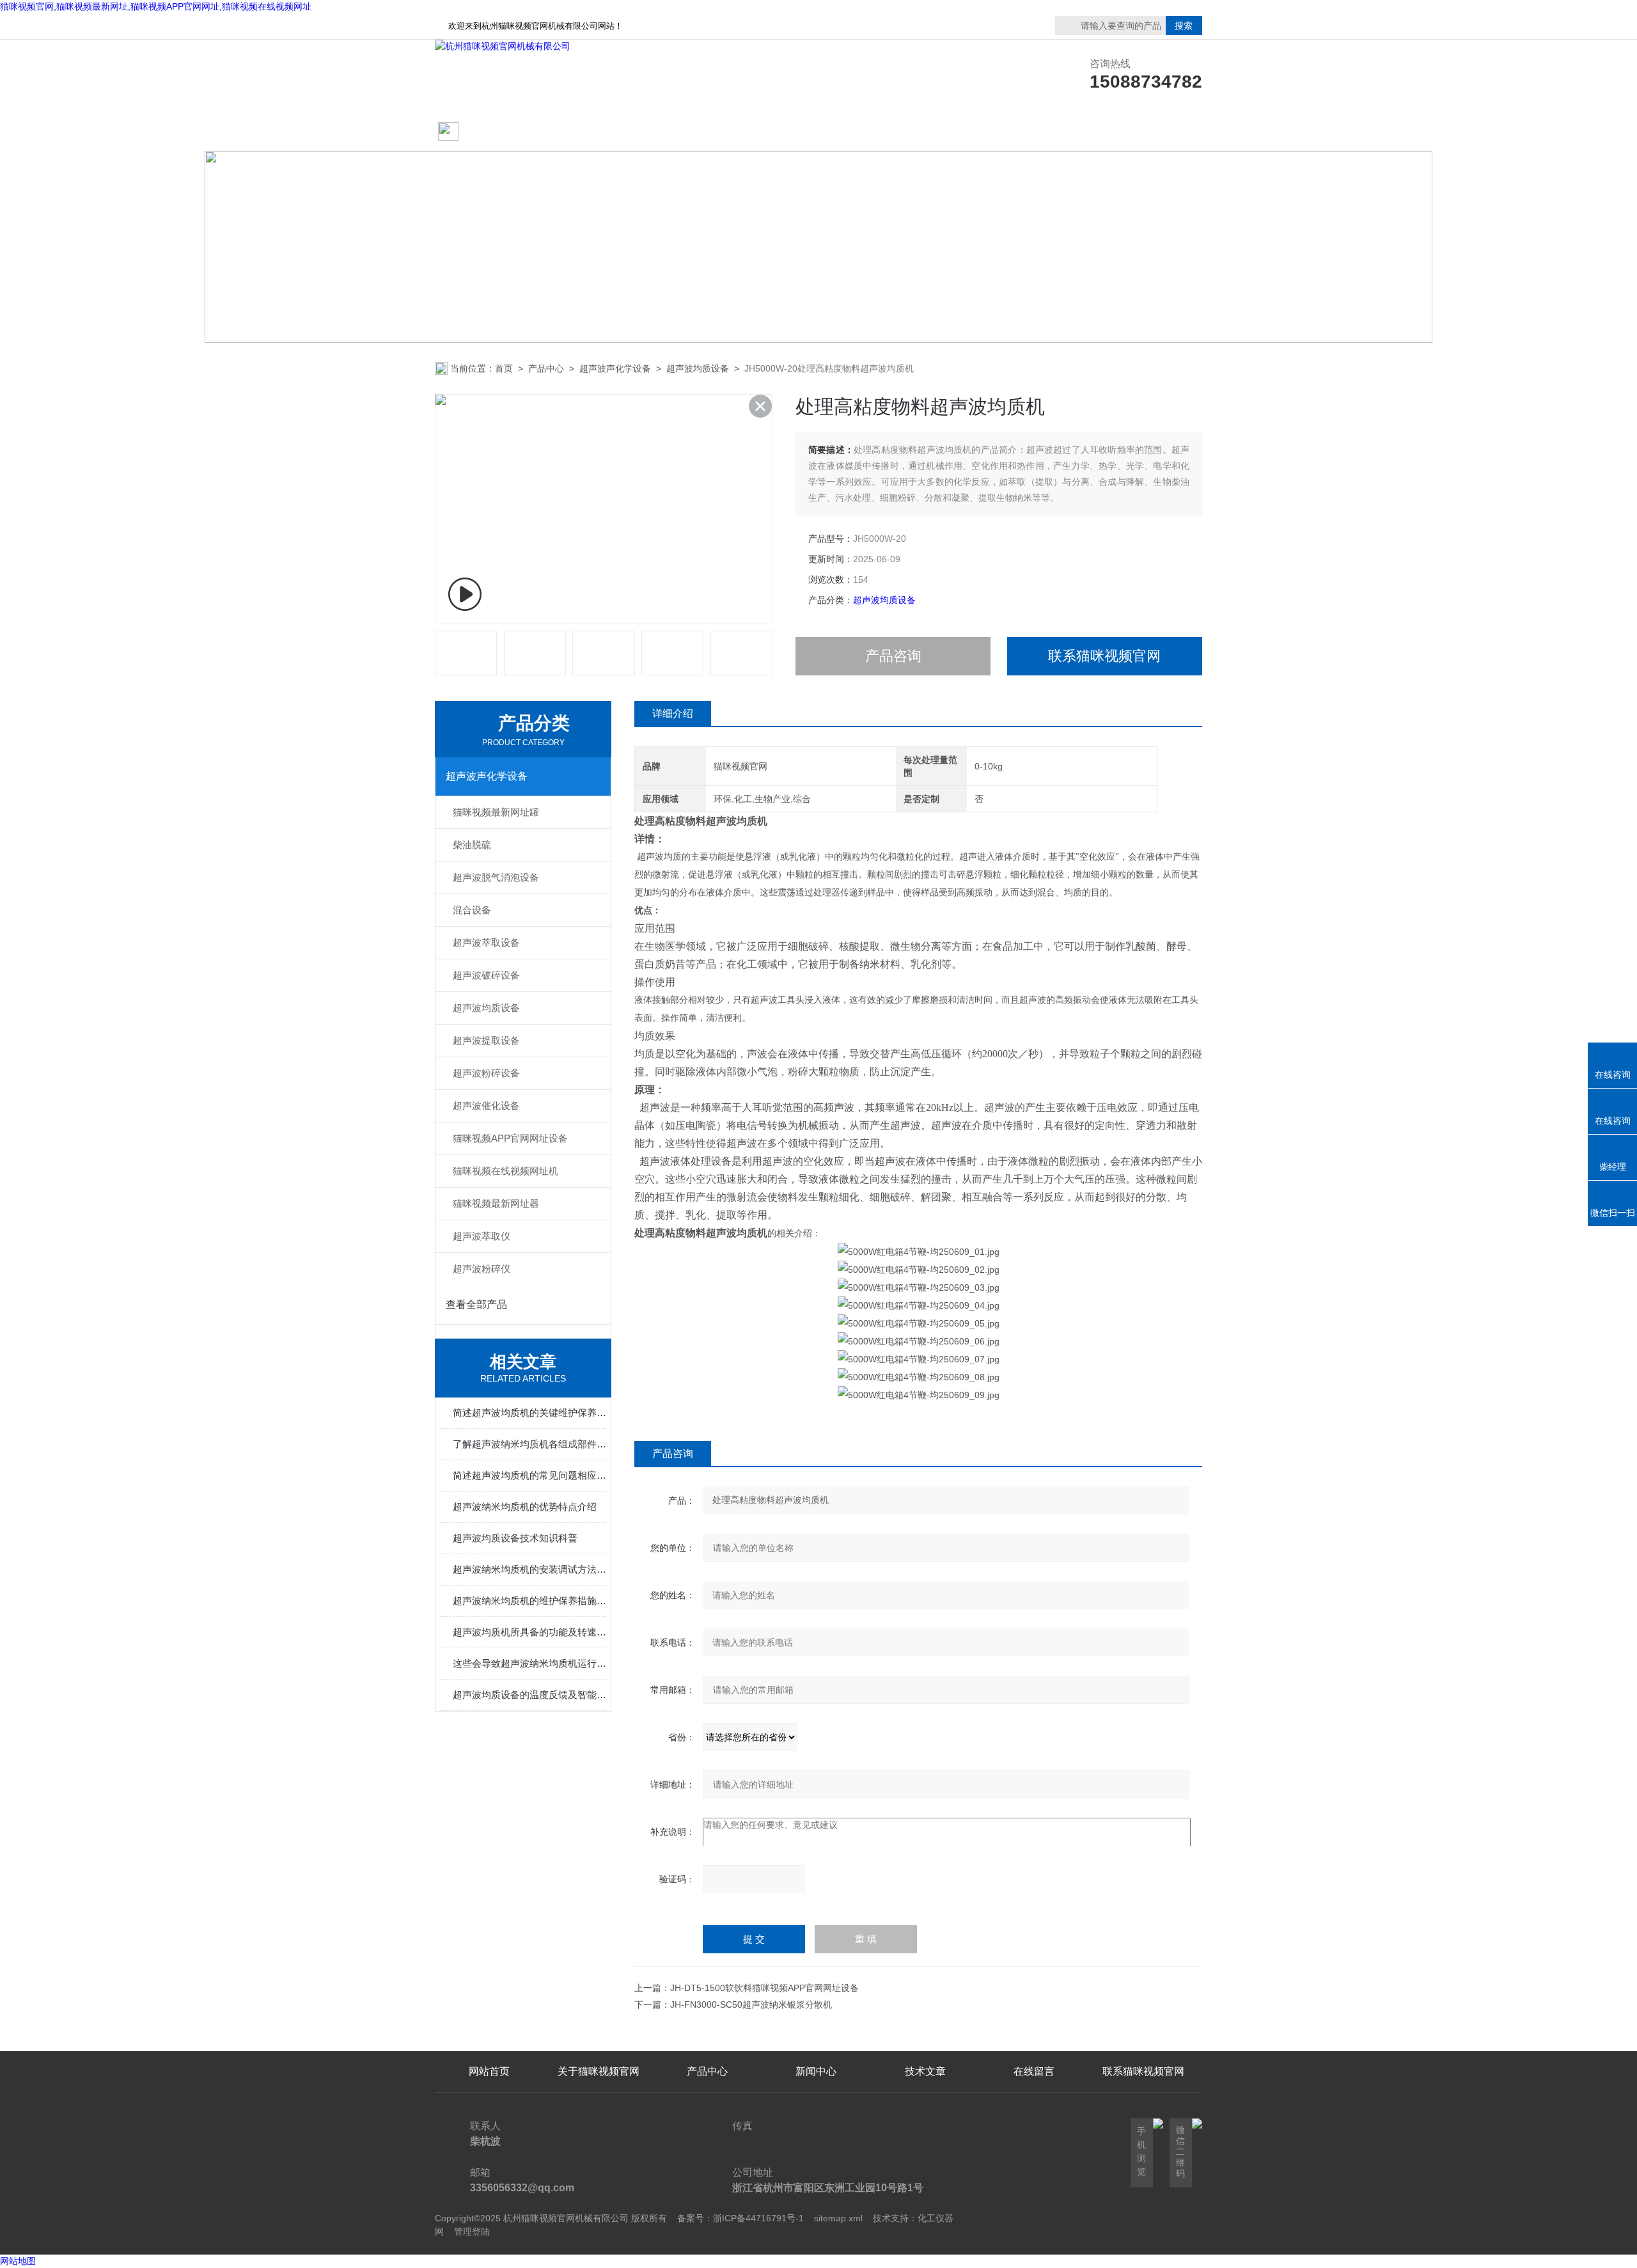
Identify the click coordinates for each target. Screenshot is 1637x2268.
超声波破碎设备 (486, 975)
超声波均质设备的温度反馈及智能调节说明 (529, 1695)
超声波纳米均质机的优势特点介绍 (525, 1507)
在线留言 (1143, 132)
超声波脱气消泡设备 (496, 877)
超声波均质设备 (698, 368)
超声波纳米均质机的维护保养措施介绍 (529, 1601)
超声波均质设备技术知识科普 (515, 1538)
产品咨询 (893, 656)
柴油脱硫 (472, 845)
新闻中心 (816, 2071)
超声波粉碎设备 (486, 1073)
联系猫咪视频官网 (1034, 132)
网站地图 (18, 2261)
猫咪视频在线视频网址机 (505, 1171)
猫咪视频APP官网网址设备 (510, 1138)
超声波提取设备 (486, 1040)
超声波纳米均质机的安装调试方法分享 (529, 1569)
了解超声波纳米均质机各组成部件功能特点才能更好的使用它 (529, 1444)
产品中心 (707, 132)
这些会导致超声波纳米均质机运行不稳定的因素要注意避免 (529, 1663)
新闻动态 (816, 132)
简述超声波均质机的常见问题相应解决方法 (529, 1475)
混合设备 (472, 910)
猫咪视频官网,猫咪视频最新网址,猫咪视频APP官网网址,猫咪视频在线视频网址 (156, 6)
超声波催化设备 (486, 1106)
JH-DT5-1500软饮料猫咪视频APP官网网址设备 (764, 1988)
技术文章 (925, 132)
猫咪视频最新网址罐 (496, 812)
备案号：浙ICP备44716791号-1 (740, 2218)
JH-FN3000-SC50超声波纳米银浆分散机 (751, 2004)
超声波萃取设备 (486, 942)
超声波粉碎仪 (482, 1269)
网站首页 (484, 132)
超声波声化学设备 (615, 368)
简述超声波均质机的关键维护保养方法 (529, 1413)
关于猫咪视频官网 (599, 132)
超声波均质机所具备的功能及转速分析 (529, 1632)
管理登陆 (472, 2232)
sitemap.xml (838, 2218)
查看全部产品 (476, 1304)
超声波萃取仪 (482, 1236)
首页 (504, 368)
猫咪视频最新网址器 (496, 1203)
